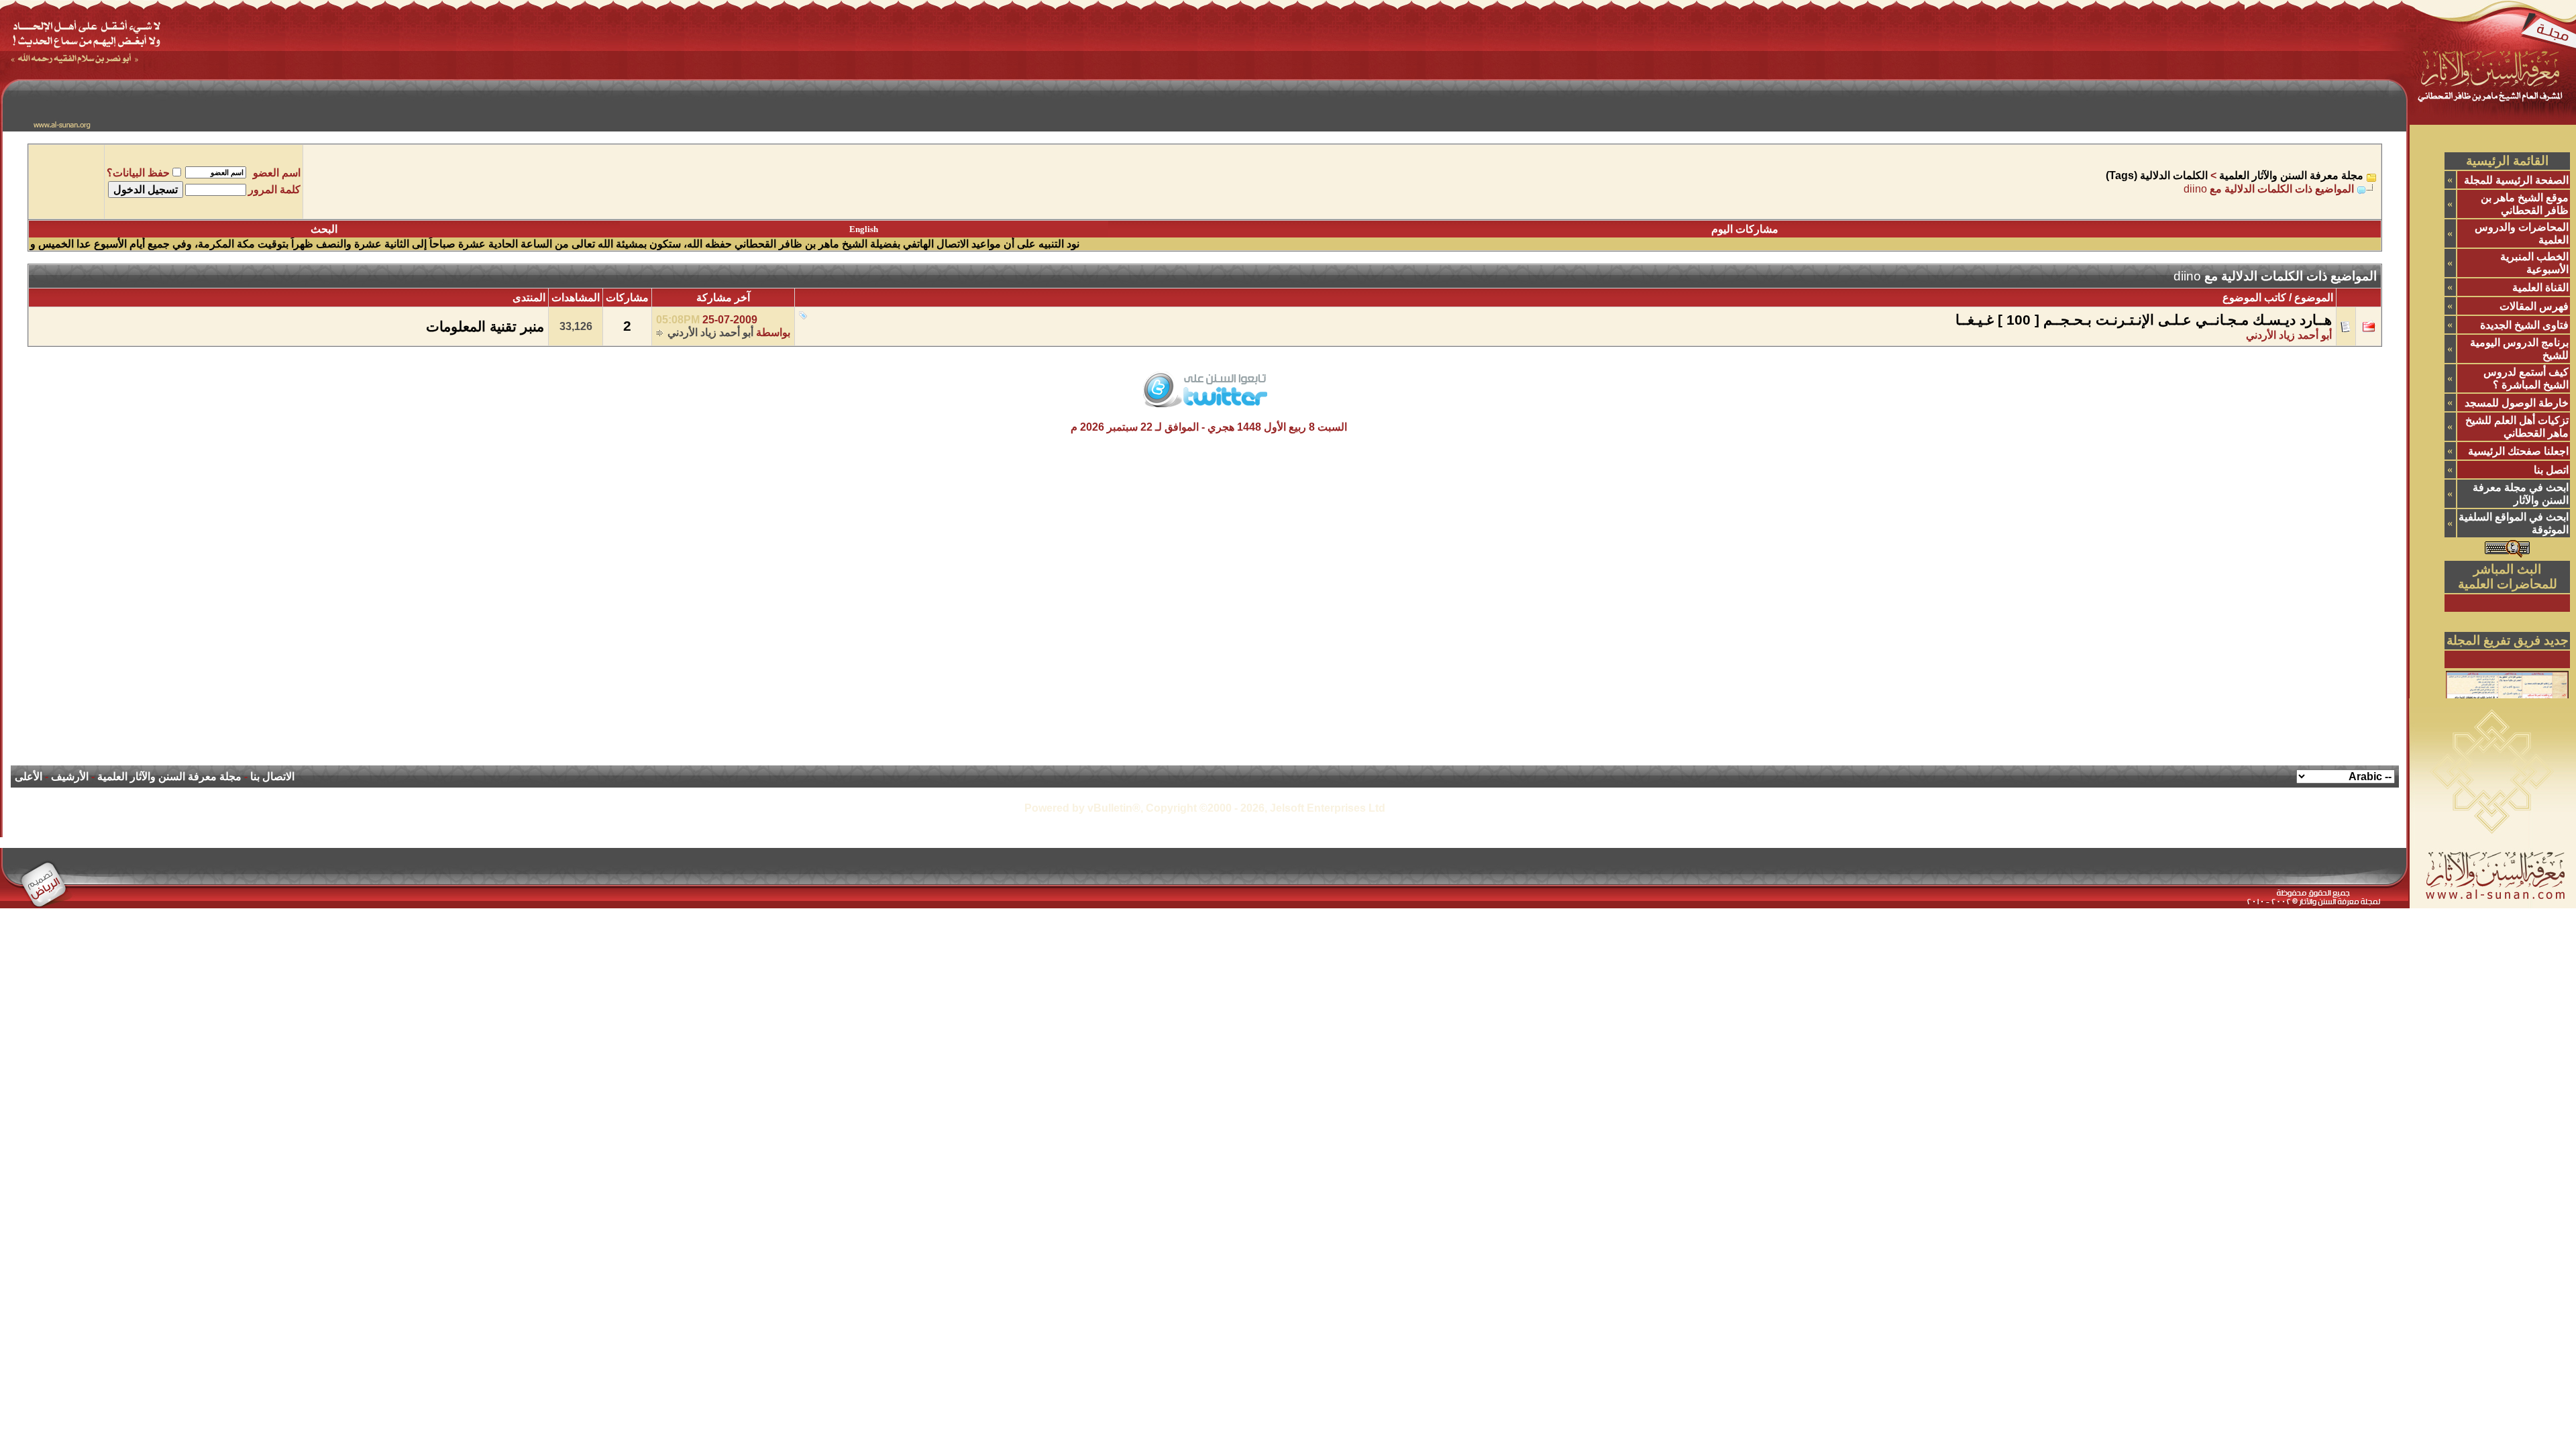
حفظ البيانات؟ (138, 173)
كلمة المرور (274, 190)
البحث (324, 229)
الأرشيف (70, 776)
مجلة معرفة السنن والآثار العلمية (2291, 175)
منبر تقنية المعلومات (485, 327)
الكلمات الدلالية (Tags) (2157, 175)
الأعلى (29, 776)
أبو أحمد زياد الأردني (710, 332)
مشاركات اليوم (1745, 229)
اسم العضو (277, 173)
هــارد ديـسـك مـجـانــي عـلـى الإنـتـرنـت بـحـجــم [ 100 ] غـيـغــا (2144, 320)
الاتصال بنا (272, 776)
